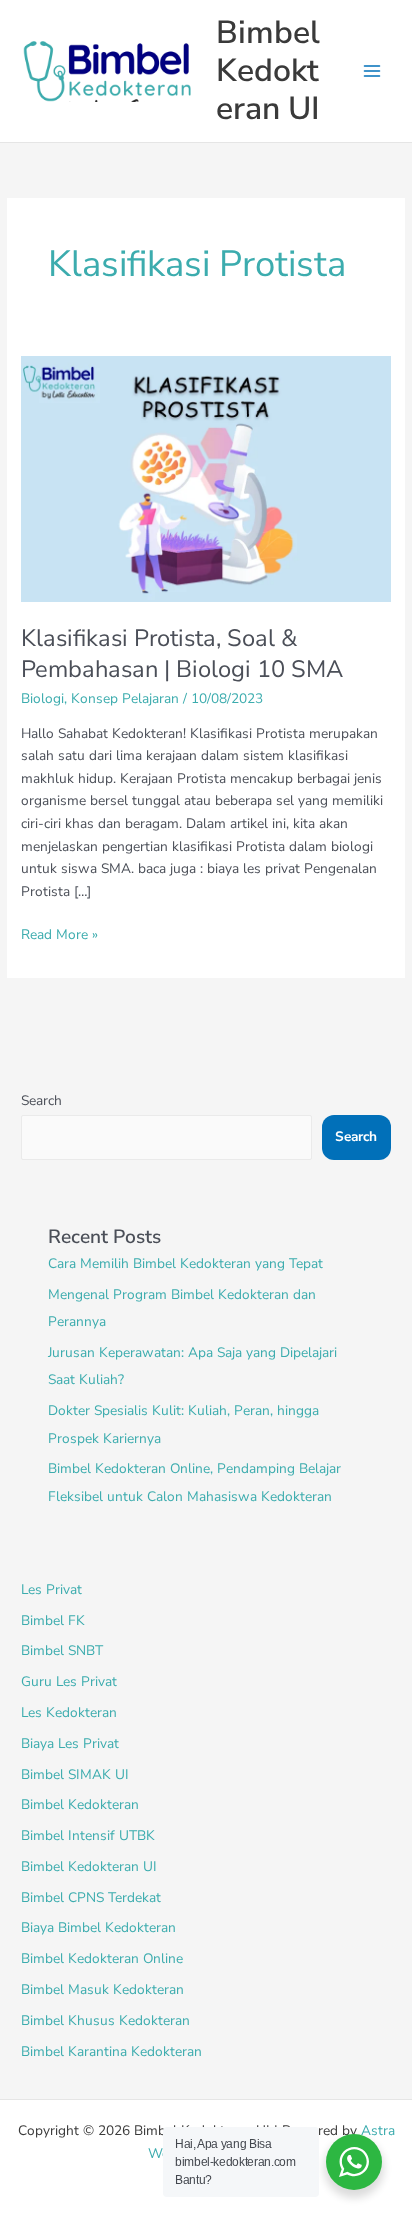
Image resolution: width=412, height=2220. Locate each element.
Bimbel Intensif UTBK (88, 1835)
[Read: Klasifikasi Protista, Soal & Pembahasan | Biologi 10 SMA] (206, 477)
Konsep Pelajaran (125, 698)
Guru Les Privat (69, 1681)
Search (41, 1100)
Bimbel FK (53, 1620)
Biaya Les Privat (70, 1743)
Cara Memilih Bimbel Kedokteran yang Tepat (185, 1263)
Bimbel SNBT (62, 1650)
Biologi (42, 698)
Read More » (59, 934)
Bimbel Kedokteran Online (102, 1958)
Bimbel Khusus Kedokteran (105, 2020)
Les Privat (51, 1589)
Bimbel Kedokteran (80, 1804)
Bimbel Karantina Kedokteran (111, 2051)
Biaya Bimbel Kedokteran (98, 1927)
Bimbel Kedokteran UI (268, 71)
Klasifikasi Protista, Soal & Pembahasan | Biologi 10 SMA (182, 653)
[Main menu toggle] (372, 71)
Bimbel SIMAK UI (75, 1774)
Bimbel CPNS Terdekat (91, 1897)
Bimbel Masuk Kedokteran (102, 1989)
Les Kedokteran (69, 1712)
